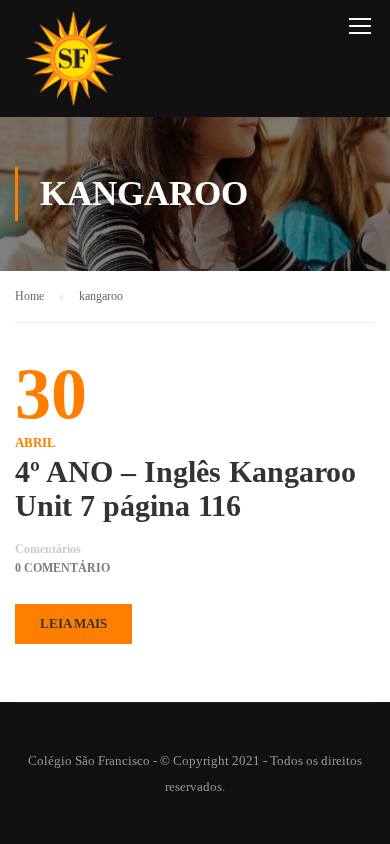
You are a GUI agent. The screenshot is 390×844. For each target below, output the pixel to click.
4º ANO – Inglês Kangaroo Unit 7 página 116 (185, 488)
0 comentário (62, 568)
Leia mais (73, 623)
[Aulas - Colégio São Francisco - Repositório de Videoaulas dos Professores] (73, 63)
